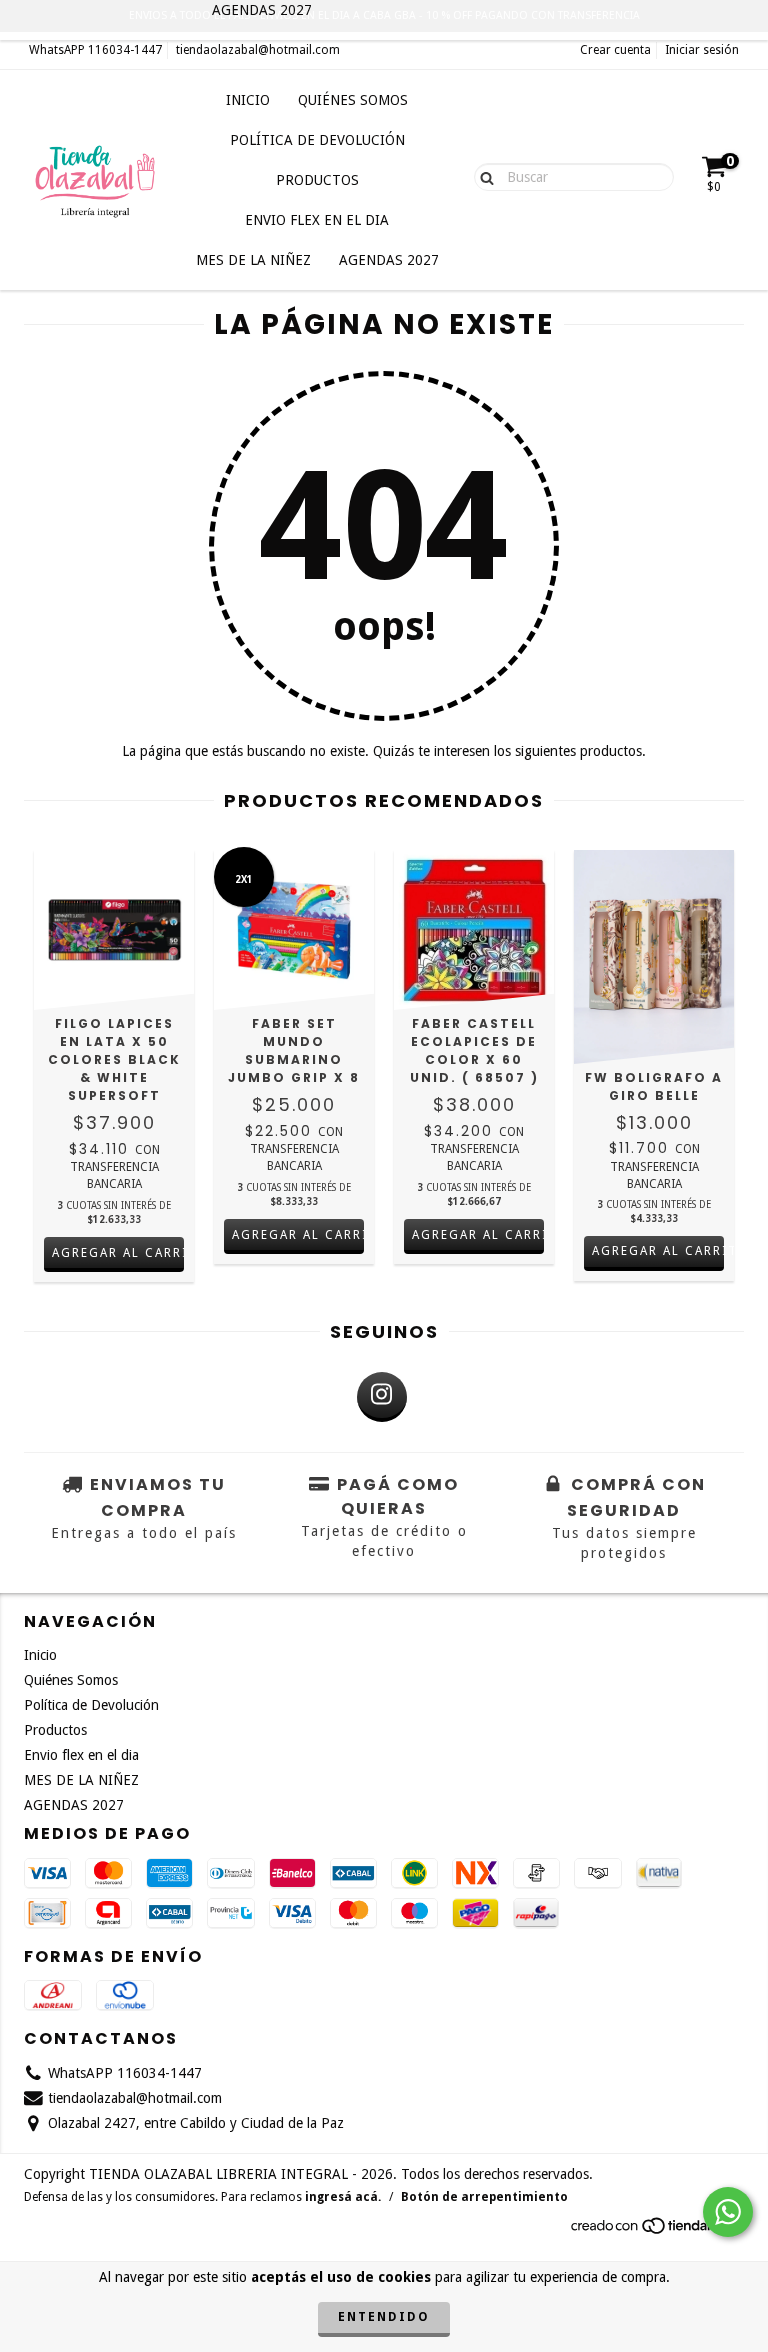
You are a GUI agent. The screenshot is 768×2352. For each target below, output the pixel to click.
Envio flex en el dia (317, 220)
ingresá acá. (343, 2197)
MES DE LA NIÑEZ (253, 260)
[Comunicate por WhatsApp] (728, 2212)
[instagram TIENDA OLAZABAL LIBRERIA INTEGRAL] (382, 1397)
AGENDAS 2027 (389, 260)
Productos (317, 180)
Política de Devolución (317, 140)
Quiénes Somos (353, 100)
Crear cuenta (615, 50)
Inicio (248, 100)
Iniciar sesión (702, 50)
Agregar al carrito (658, 1251)
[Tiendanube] (656, 2232)
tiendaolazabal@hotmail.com (258, 50)
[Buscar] (482, 176)
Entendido (384, 2317)
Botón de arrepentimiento (484, 2197)
